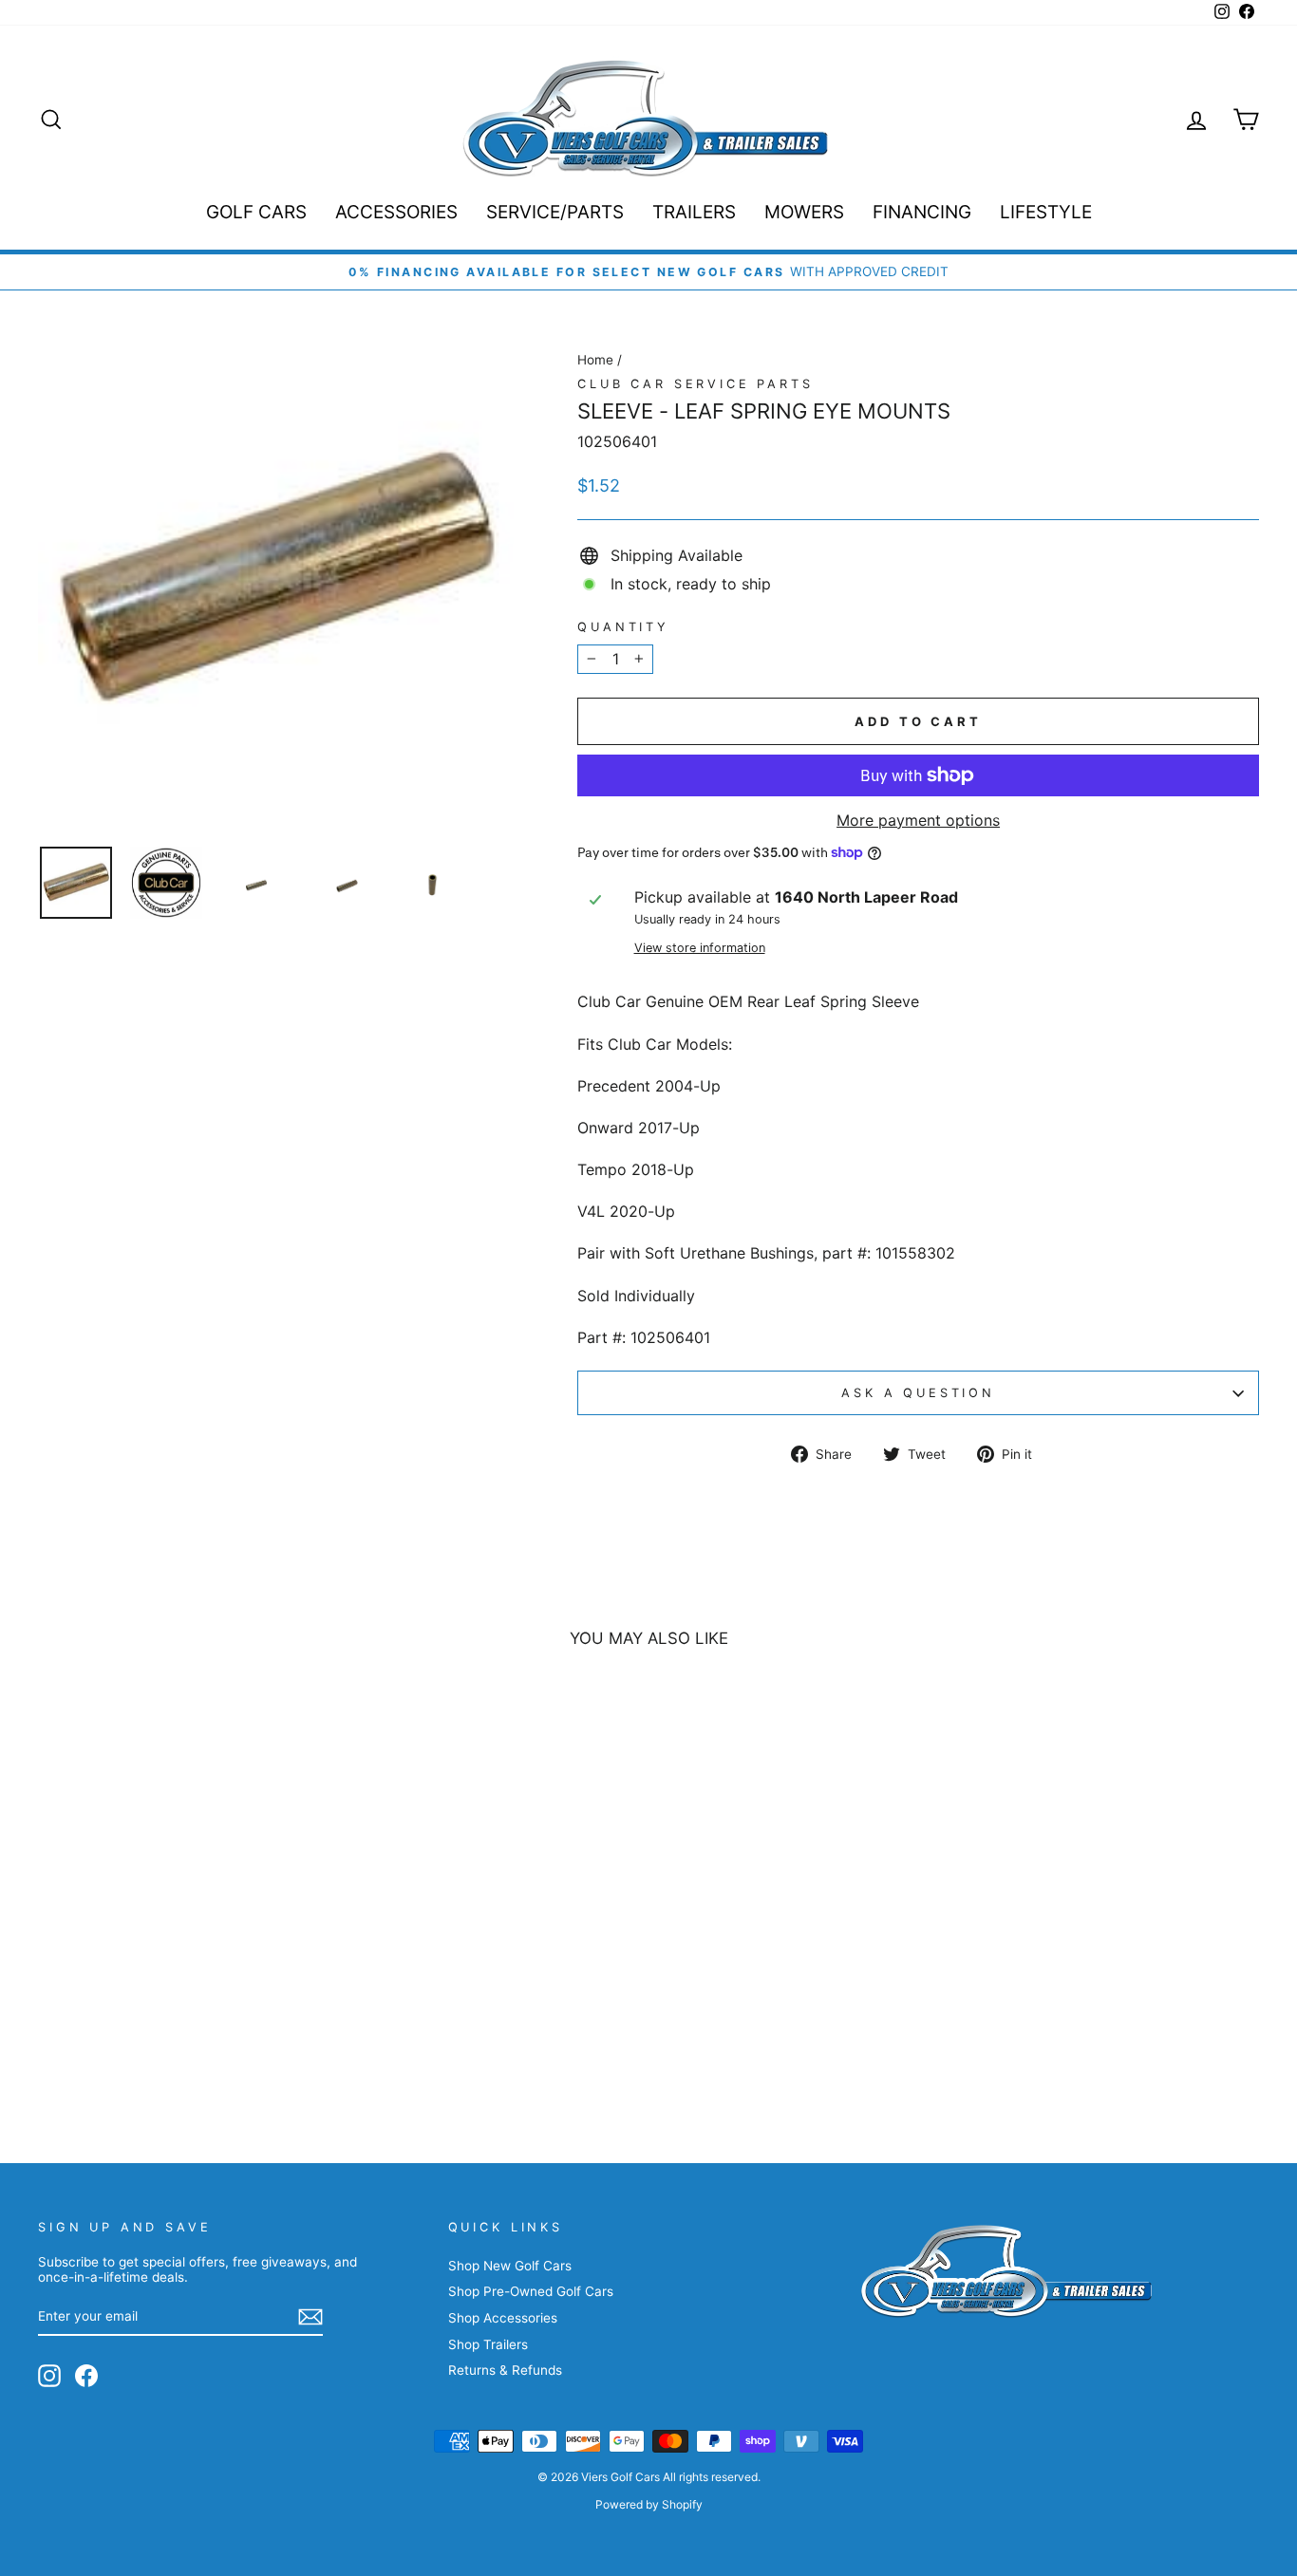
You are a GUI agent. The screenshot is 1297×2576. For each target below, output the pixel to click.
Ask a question (918, 1393)
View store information (700, 948)
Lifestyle (1046, 212)
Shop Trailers (488, 2344)
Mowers (804, 212)
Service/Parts (555, 212)
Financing (922, 212)
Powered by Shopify (649, 2504)
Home (595, 360)
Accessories (396, 212)
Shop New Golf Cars (510, 2266)
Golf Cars (256, 212)
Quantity (623, 627)
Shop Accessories (503, 2318)
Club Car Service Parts (695, 384)
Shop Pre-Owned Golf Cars (531, 2291)
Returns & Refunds (505, 2370)
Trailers (694, 212)
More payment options (918, 821)
